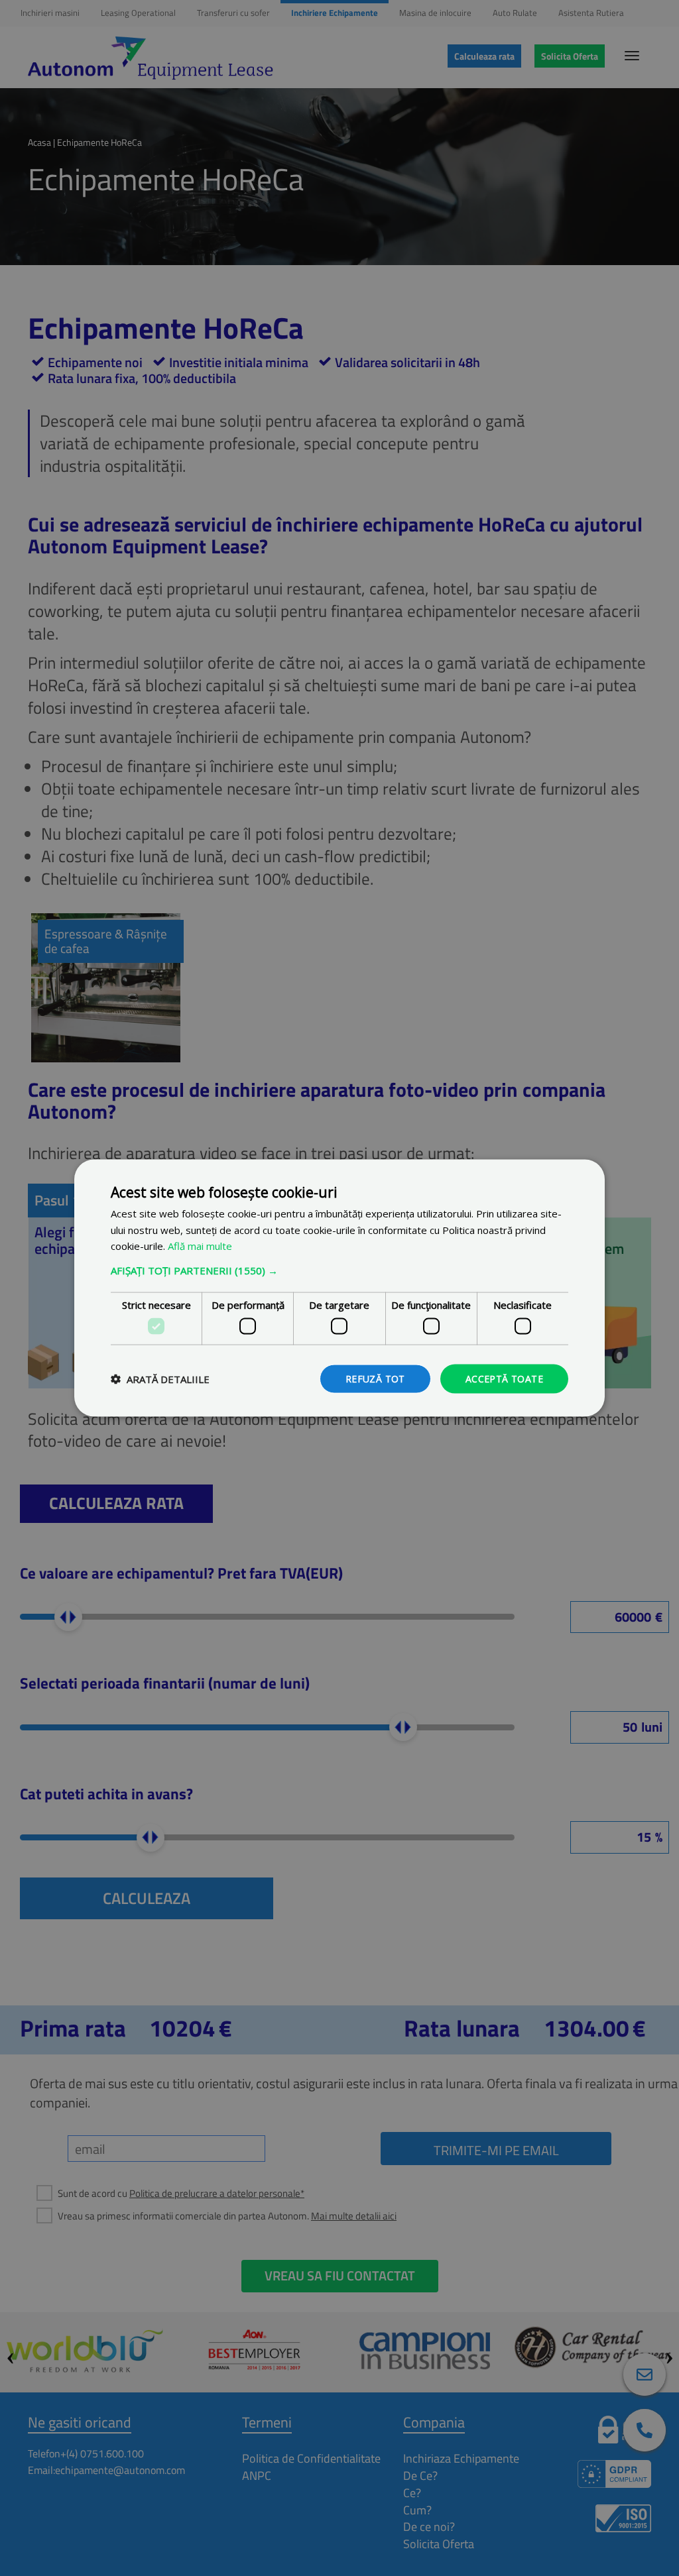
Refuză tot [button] (375, 1378)
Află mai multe (200, 1246)
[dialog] (339, 1288)
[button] (339, 1270)
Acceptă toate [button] (504, 1378)
